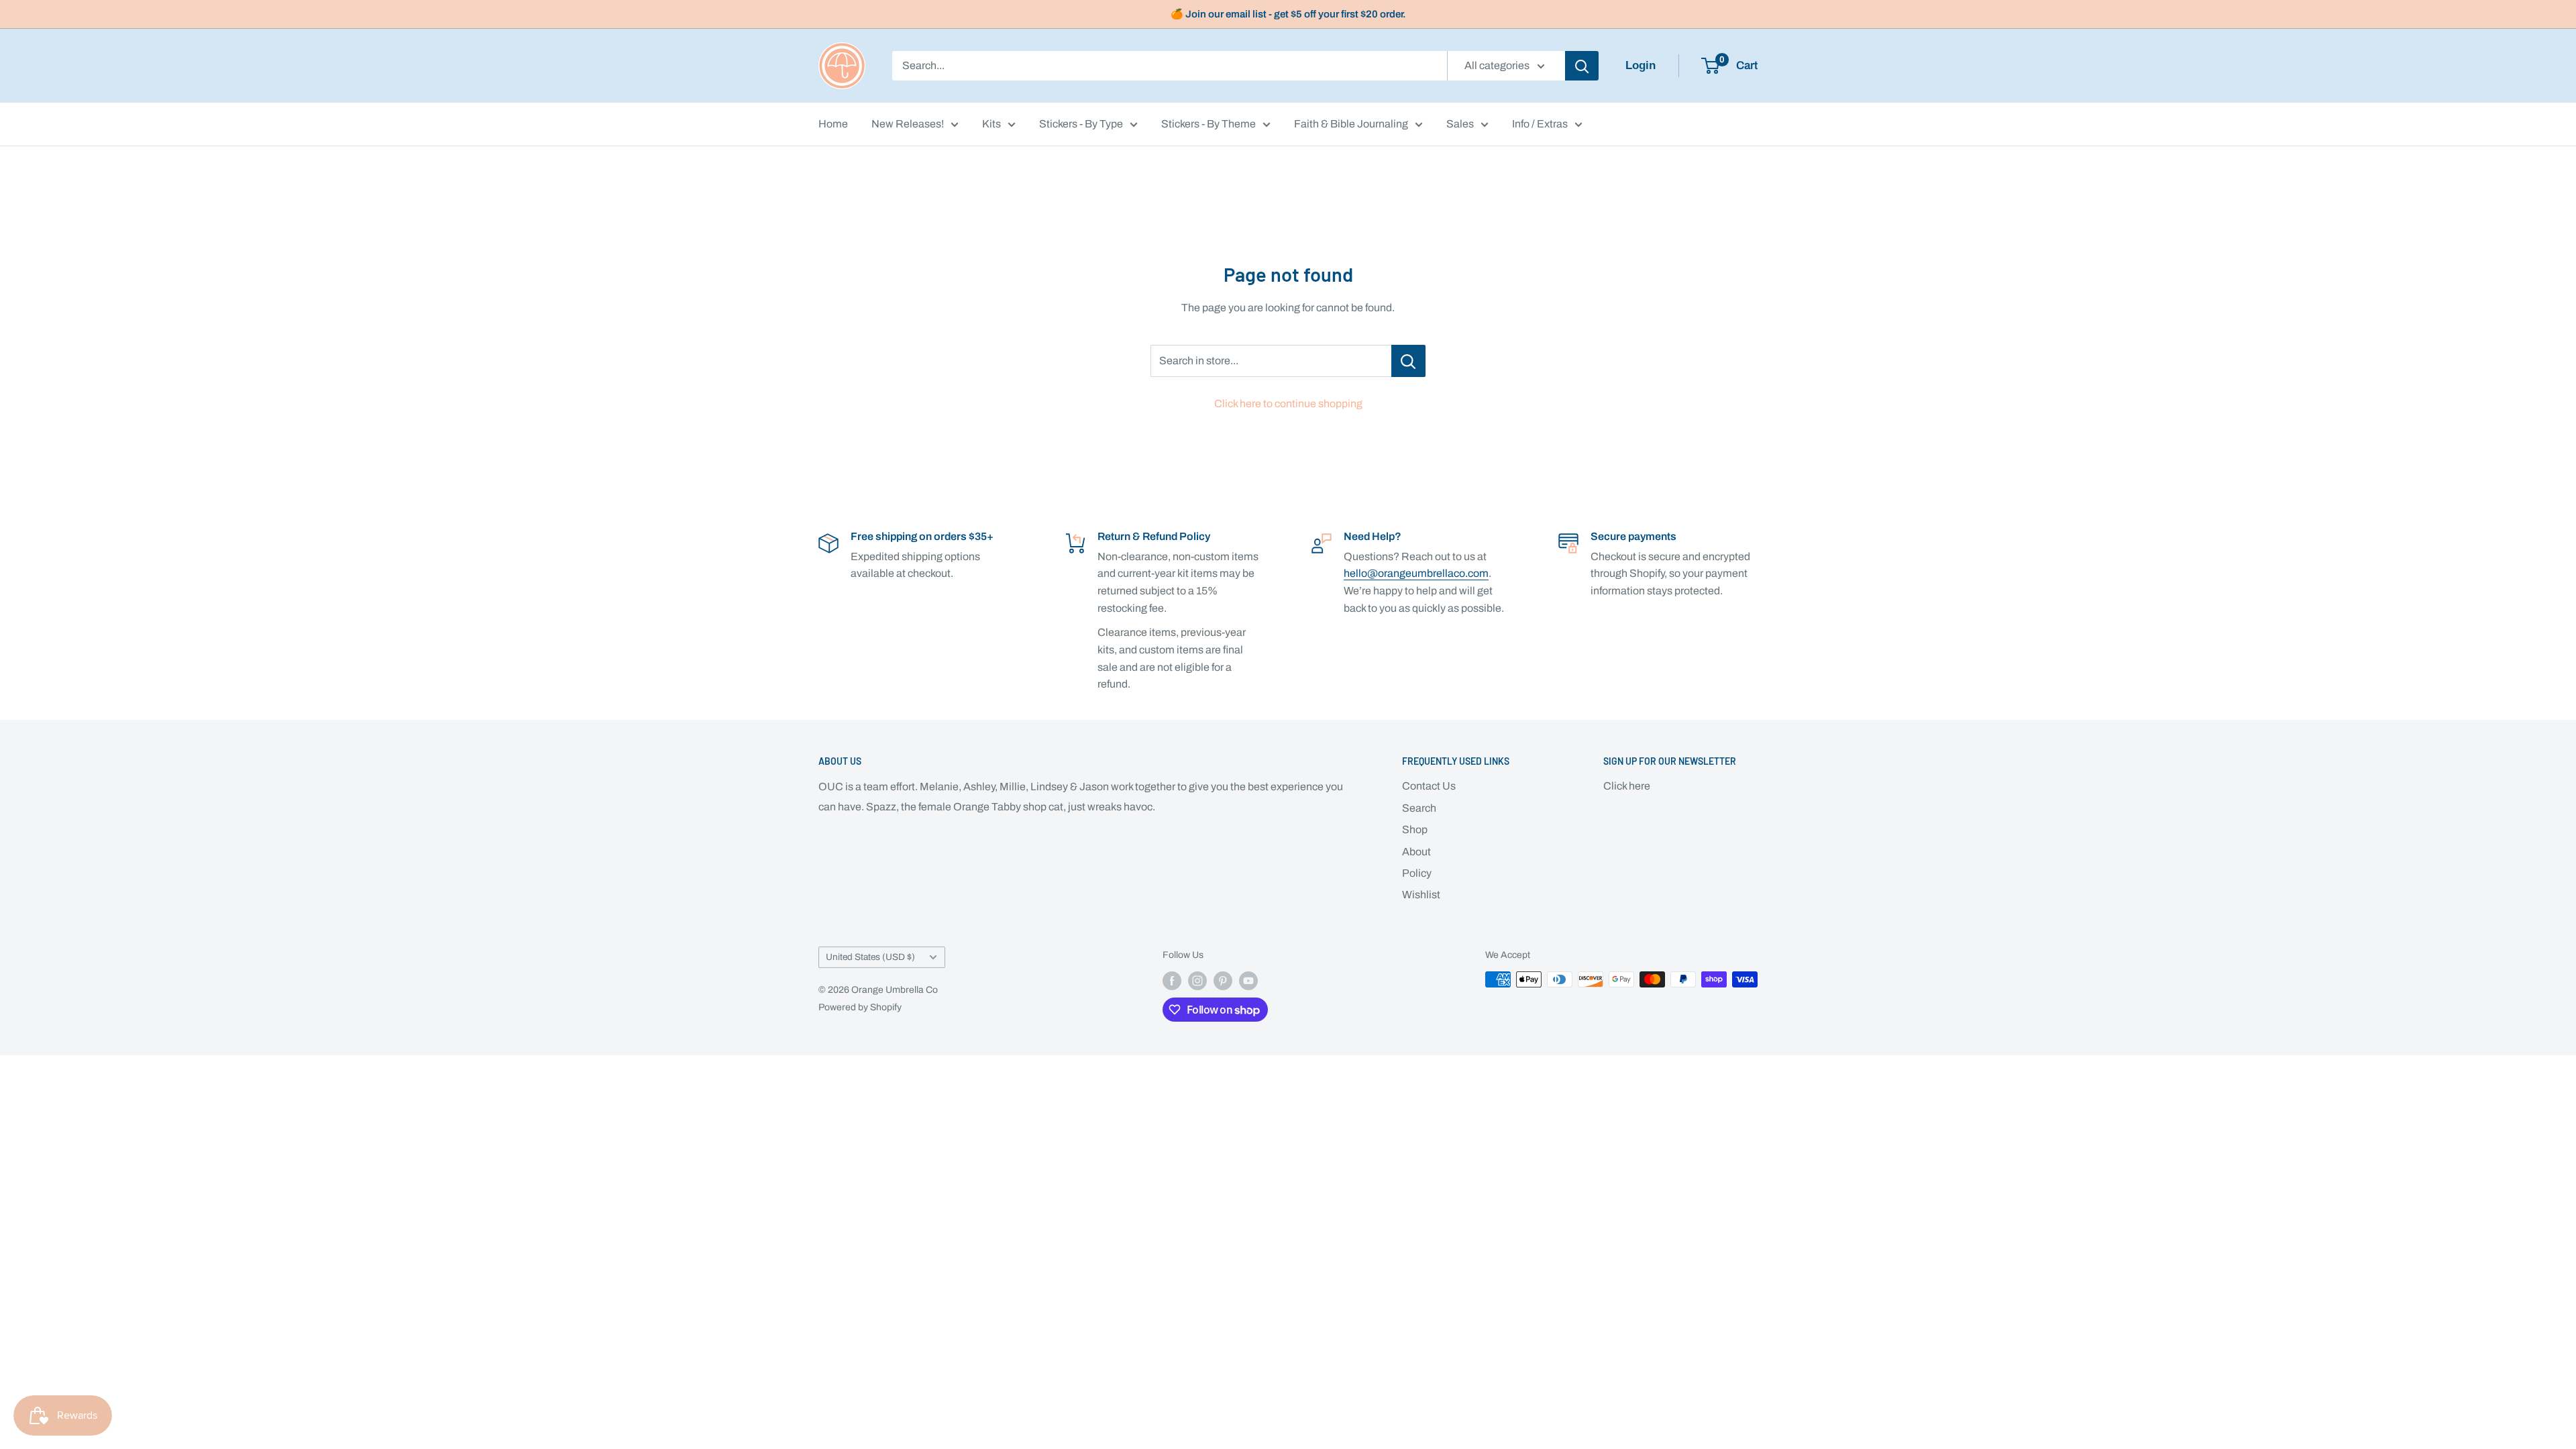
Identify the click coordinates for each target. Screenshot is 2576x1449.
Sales (1460, 124)
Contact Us (1429, 786)
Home (833, 124)
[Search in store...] (1408, 361)
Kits (991, 124)
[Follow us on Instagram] (1197, 981)
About (1416, 852)
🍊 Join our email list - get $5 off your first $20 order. (1288, 14)
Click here (1627, 786)
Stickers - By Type (1081, 124)
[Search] (1582, 66)
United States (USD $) (870, 957)
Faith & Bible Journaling (1351, 124)
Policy (1417, 873)
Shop (1415, 829)
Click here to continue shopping (1288, 404)
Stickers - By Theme (1209, 124)
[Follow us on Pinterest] (1223, 981)
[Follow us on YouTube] (1248, 981)
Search (1419, 808)
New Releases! (908, 124)
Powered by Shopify (860, 1007)
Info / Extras (1540, 124)
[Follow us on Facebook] (1172, 981)
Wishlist (1421, 895)
